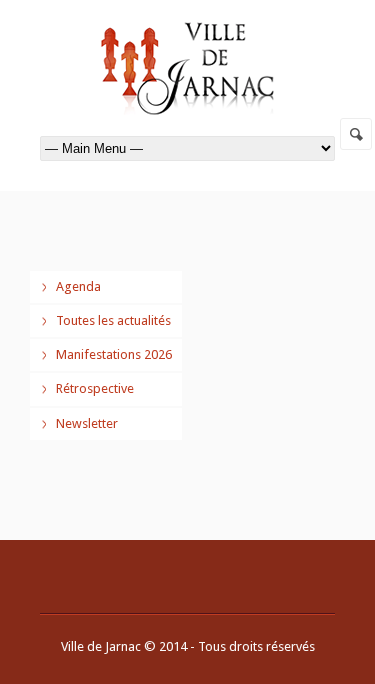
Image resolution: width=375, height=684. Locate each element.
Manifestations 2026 (114, 354)
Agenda (78, 286)
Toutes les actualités (113, 320)
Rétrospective (95, 388)
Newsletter (87, 423)
